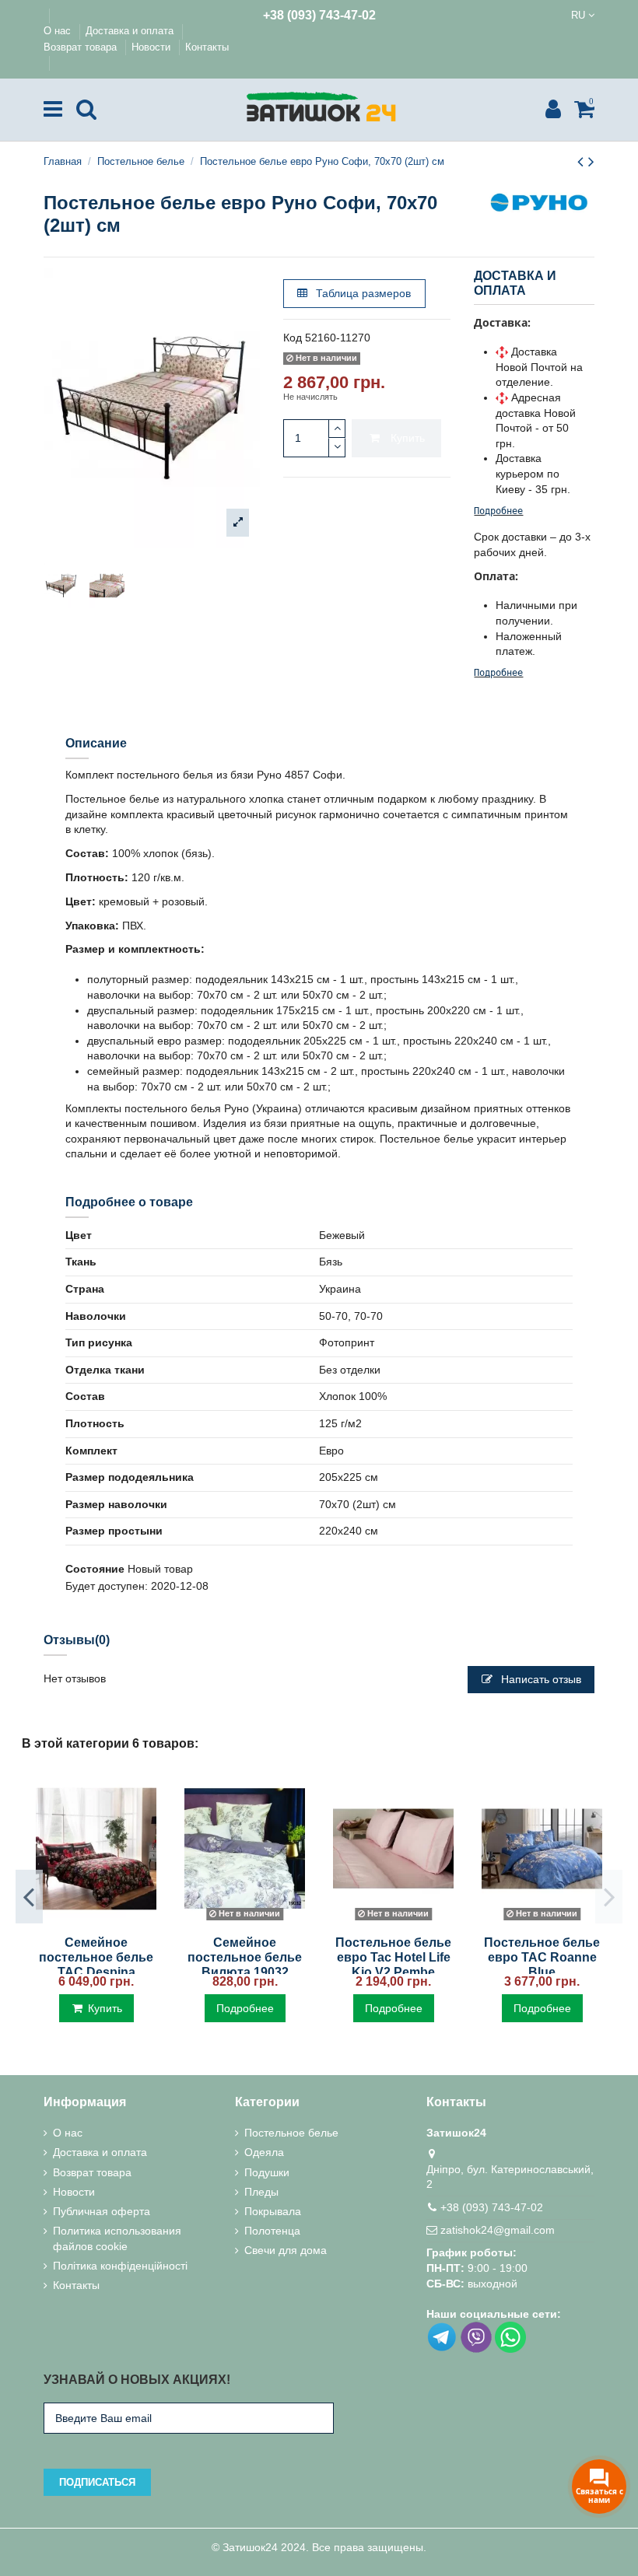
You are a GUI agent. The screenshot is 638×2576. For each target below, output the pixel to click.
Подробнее (498, 511)
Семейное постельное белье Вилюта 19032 (245, 1957)
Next (609, 1896)
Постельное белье (291, 2133)
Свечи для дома (286, 2250)
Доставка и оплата (131, 31)
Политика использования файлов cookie (117, 2238)
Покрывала (273, 2211)
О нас (59, 31)
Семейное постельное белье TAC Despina (96, 1957)
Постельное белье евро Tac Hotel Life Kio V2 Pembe (393, 1957)
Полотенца (272, 2231)
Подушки (267, 2172)
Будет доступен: (107, 1586)
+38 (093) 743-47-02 (319, 15)
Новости (152, 47)
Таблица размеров (362, 293)
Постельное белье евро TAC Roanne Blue (542, 1957)
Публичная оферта (102, 2211)
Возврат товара (82, 47)
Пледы (261, 2192)
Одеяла (264, 2152)
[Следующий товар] (591, 161)
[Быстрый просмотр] (96, 1921)
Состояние (95, 1569)
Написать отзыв (540, 1679)
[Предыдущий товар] (583, 161)
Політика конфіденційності (120, 2266)
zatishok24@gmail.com (498, 2230)
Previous (29, 1896)
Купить (408, 438)
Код (293, 338)
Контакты (207, 47)
